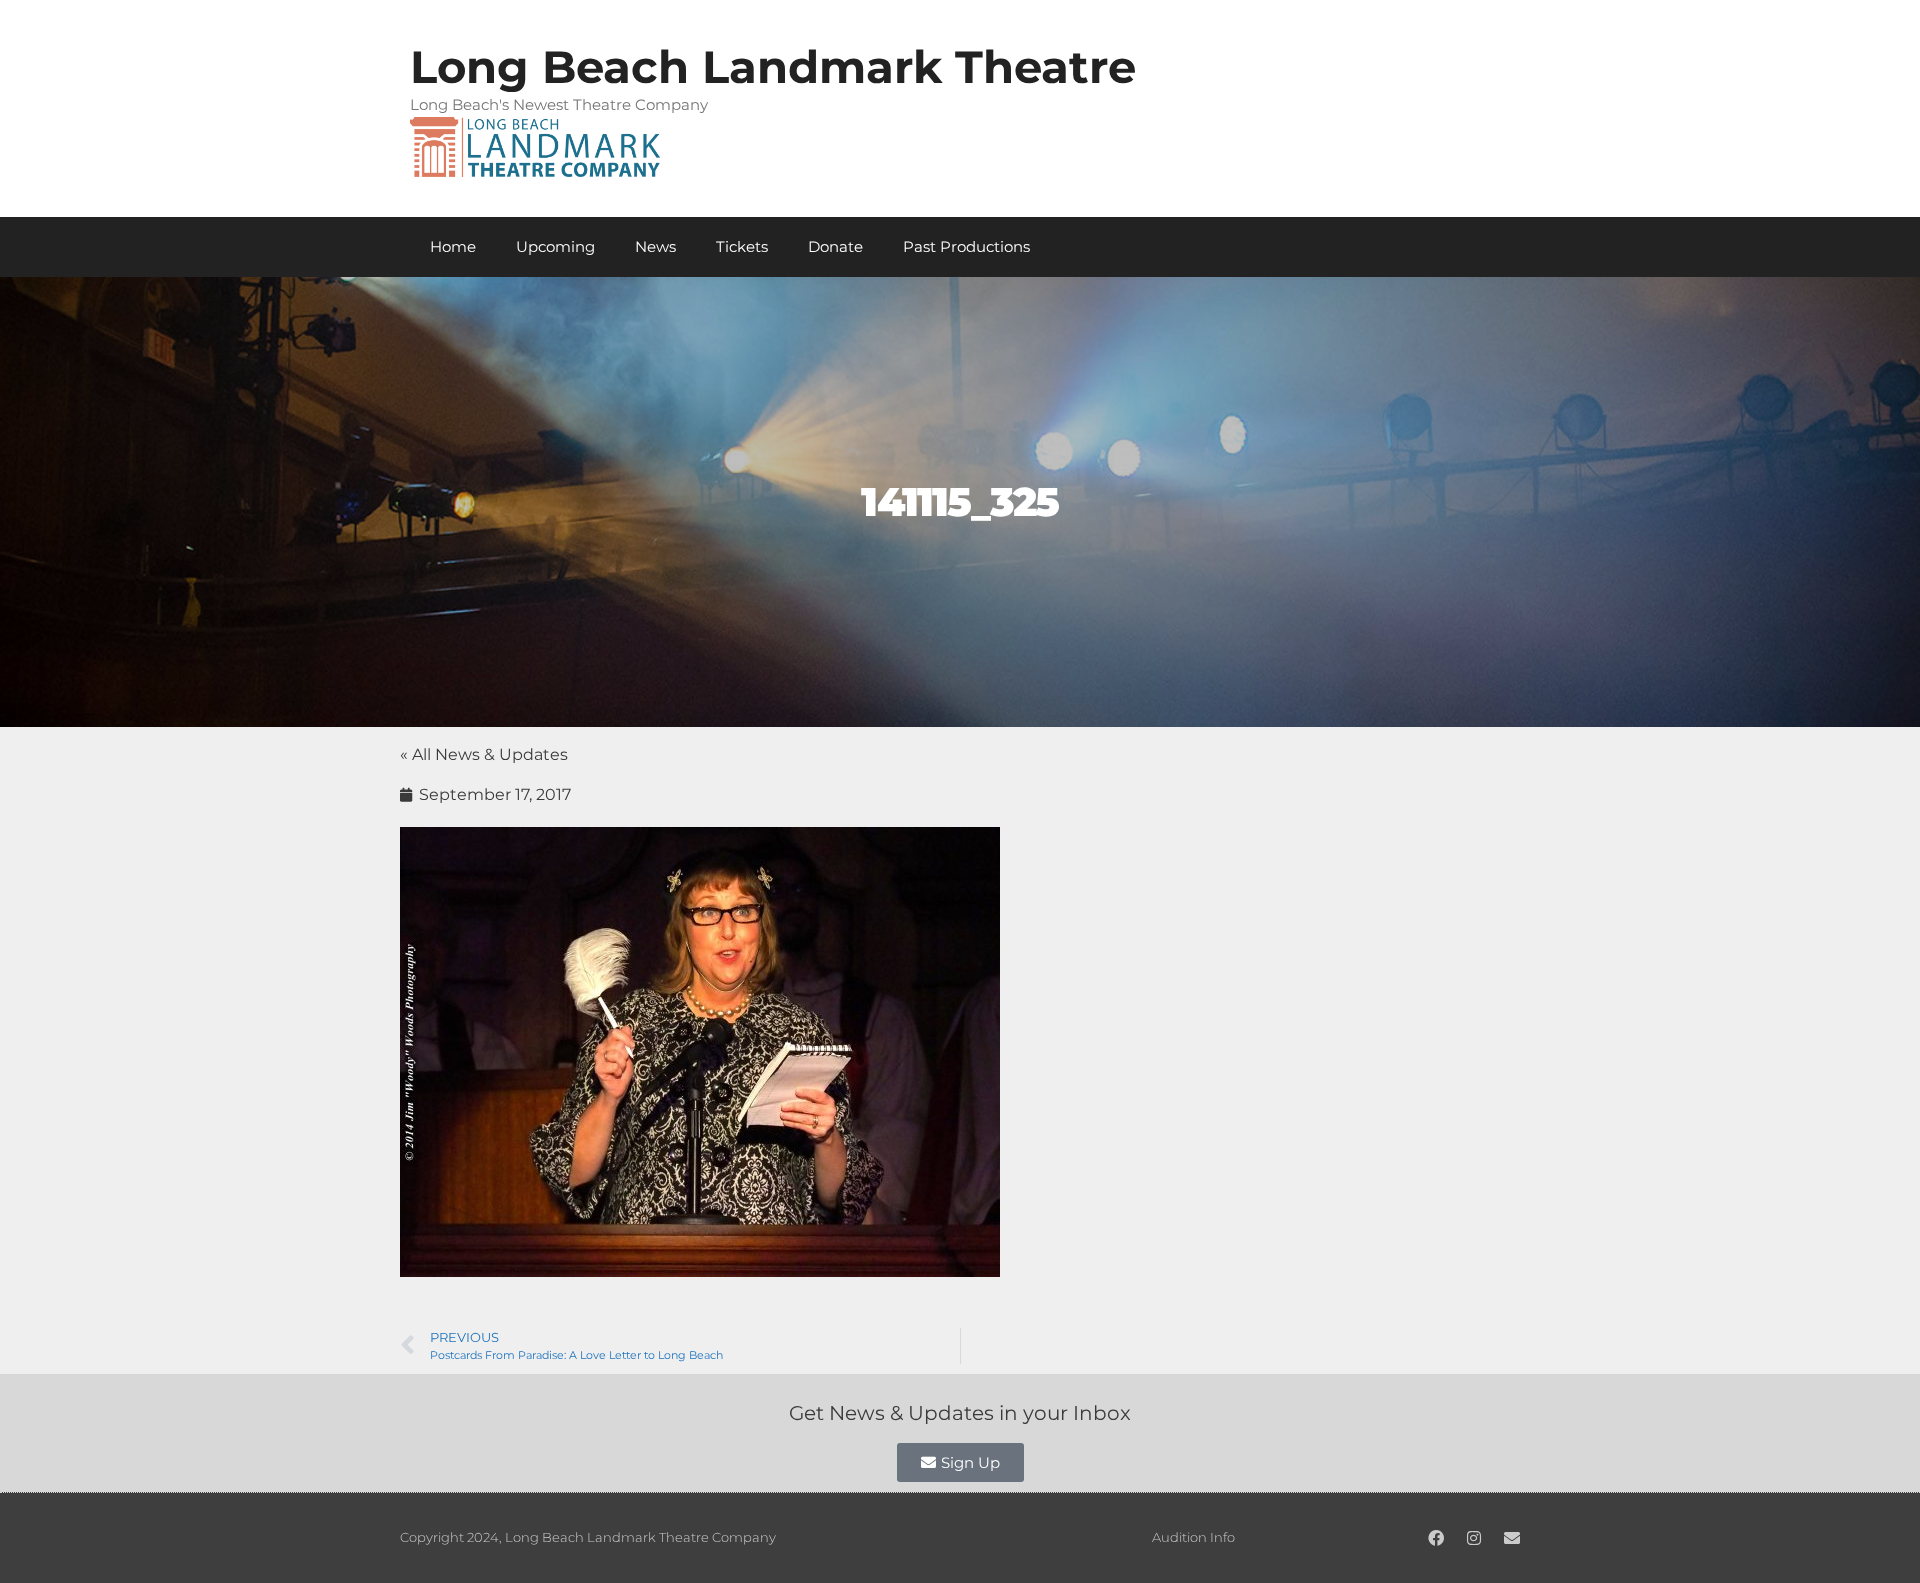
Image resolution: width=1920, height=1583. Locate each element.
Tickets (742, 246)
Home (453, 246)
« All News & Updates (484, 754)
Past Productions (966, 246)
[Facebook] (1436, 1538)
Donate (835, 246)
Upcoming (555, 246)
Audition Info (1193, 1537)
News (655, 246)
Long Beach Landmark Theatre (773, 66)
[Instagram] (1474, 1538)
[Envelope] (1512, 1538)
